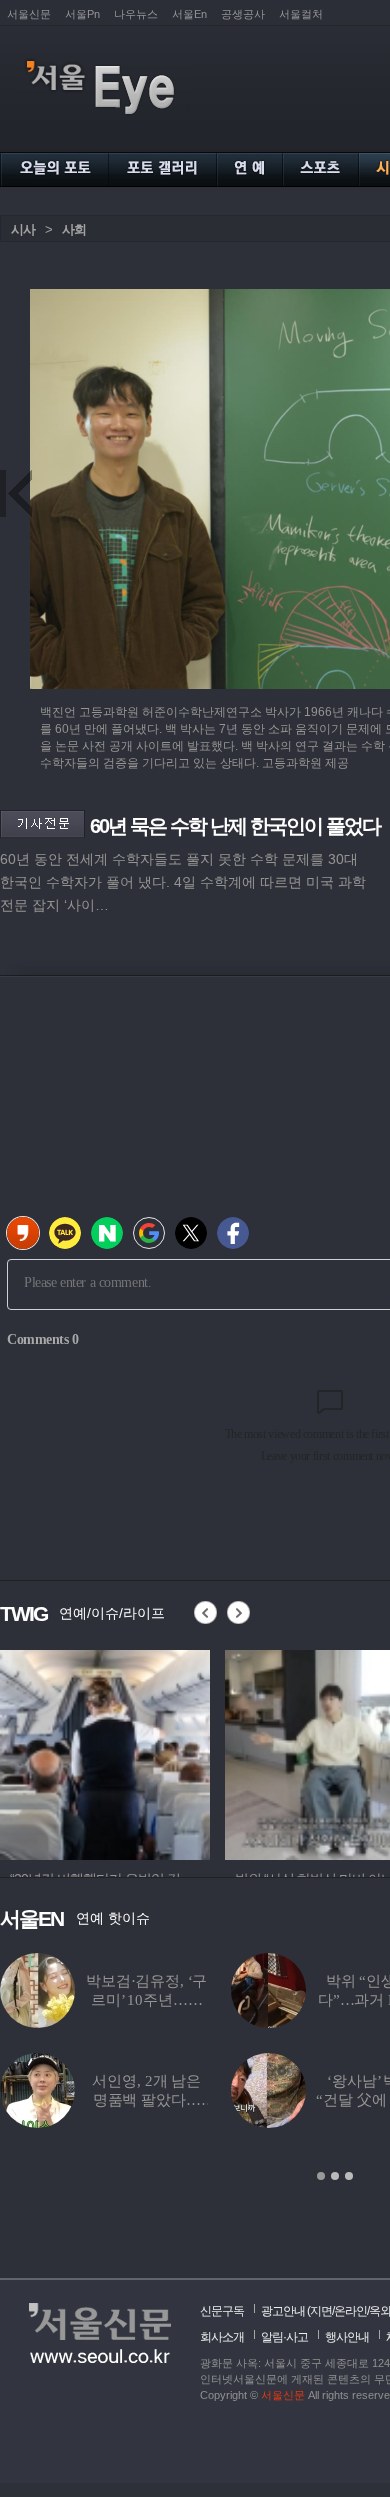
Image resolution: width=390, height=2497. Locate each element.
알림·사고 (284, 2337)
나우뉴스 (136, 14)
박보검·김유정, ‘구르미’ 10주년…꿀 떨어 (146, 2000)
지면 (321, 2311)
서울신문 (29, 14)
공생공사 (243, 14)
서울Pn (82, 14)
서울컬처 (301, 14)
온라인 (350, 2311)
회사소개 (222, 2337)
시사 (23, 229)
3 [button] (349, 2176)
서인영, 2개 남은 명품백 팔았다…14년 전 (146, 2100)
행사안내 (347, 2337)
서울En (189, 14)
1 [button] (321, 2176)
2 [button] (335, 2176)
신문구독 (222, 2311)
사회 (74, 229)
